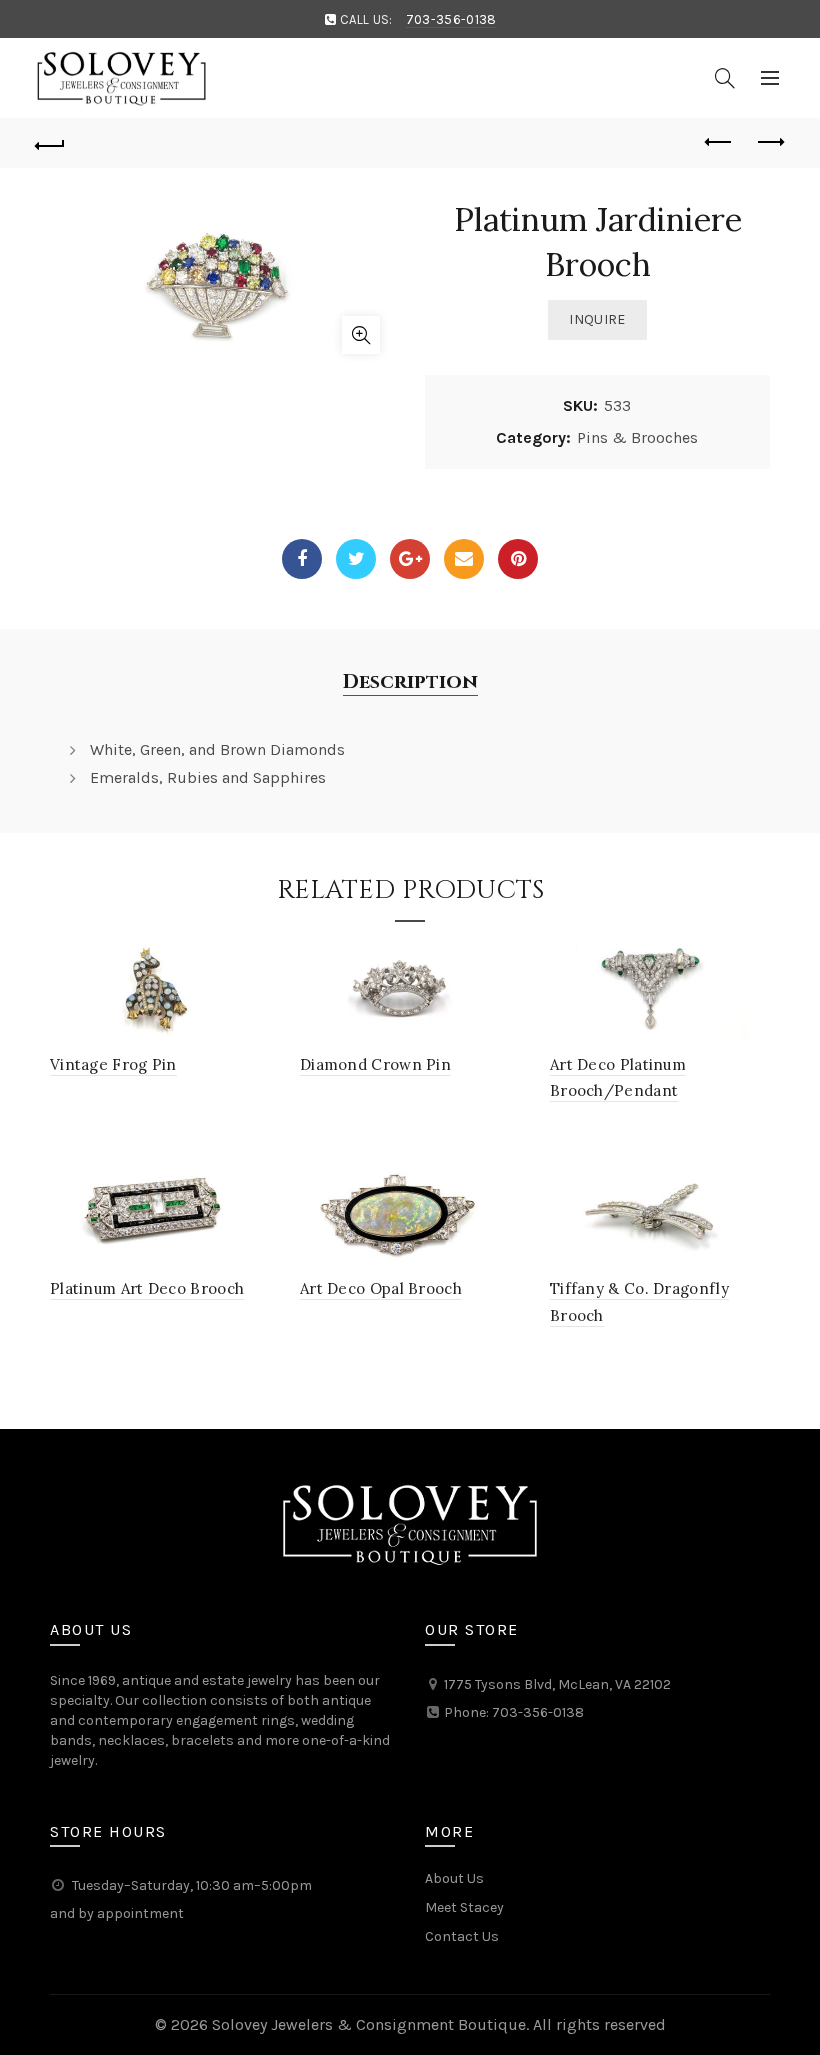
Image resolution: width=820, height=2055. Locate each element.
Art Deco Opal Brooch (381, 1288)
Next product (770, 143)
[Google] (410, 559)
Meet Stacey (464, 1907)
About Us (454, 1878)
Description (410, 682)
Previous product (720, 143)
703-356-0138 (451, 19)
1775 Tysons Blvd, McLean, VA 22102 (557, 1684)
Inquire (597, 319)
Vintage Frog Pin (113, 1064)
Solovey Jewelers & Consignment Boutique (369, 2024)
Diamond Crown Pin (375, 1064)
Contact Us (462, 1936)
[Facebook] (302, 559)
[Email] (464, 559)
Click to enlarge (361, 335)
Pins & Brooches (637, 437)
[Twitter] (356, 559)
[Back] (51, 143)
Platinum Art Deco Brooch (147, 1288)
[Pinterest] (518, 559)
